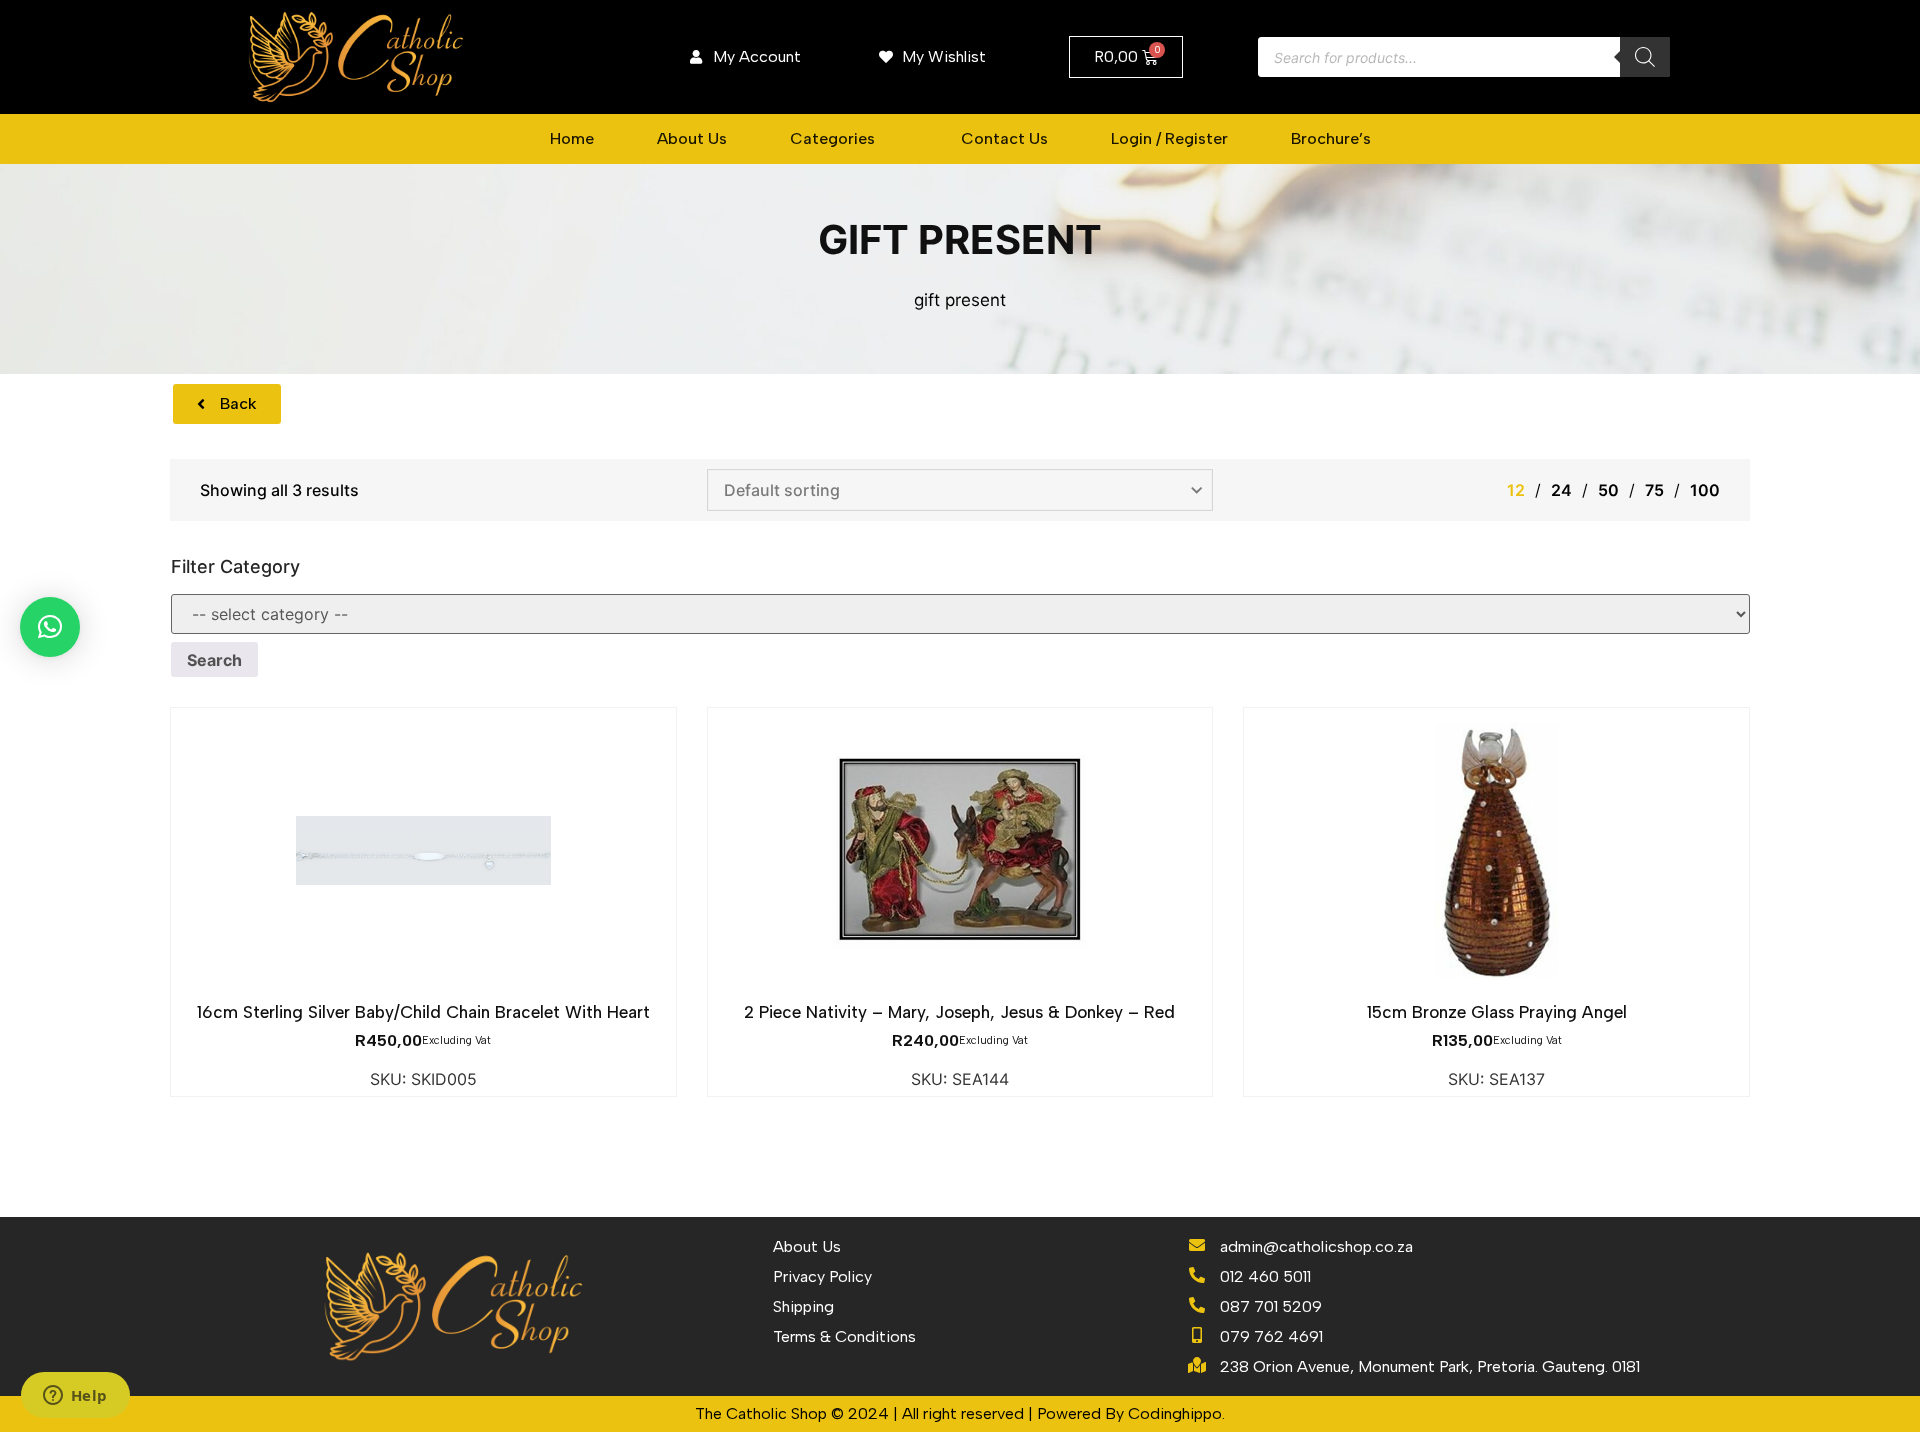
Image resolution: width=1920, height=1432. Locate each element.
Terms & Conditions (844, 1336)
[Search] (1645, 57)
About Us (807, 1246)
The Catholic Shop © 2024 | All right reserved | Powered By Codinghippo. (960, 1413)
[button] (844, 139)
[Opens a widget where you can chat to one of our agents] (75, 1397)
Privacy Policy (822, 1276)
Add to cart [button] (423, 989)
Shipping (803, 1306)
